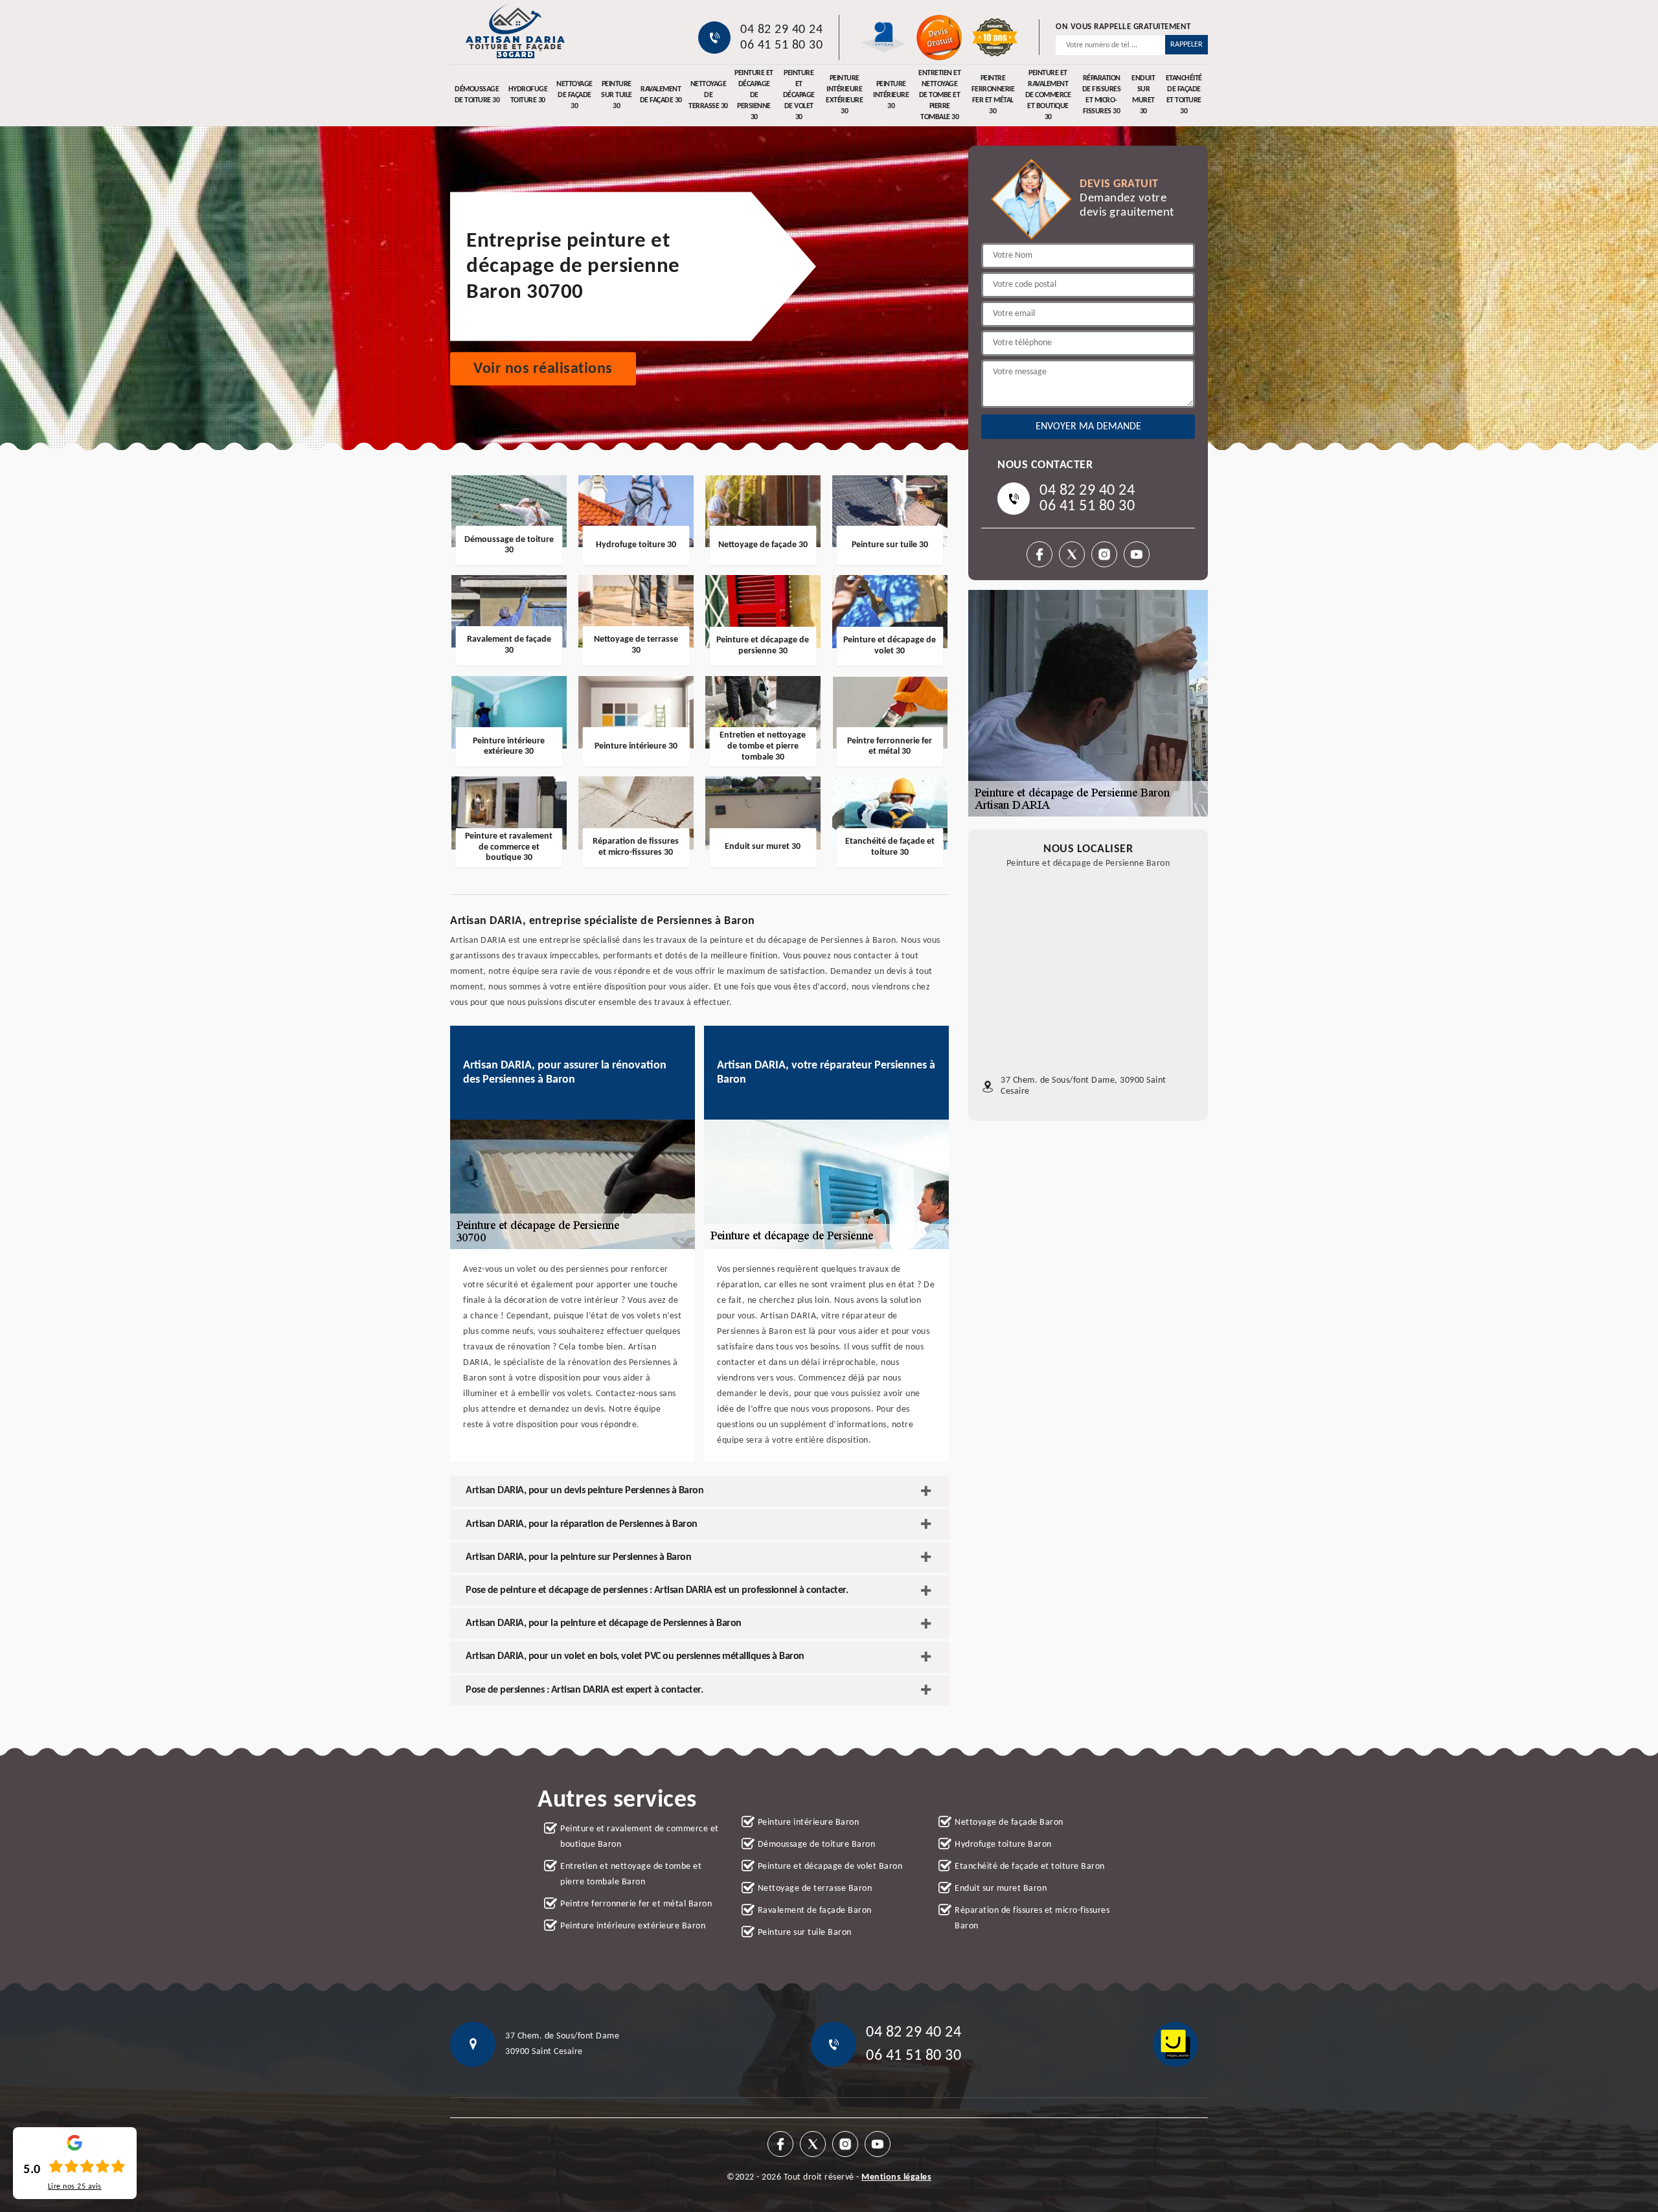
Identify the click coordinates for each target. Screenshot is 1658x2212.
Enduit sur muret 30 (1143, 95)
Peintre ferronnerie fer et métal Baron (636, 1904)
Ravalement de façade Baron (815, 1911)
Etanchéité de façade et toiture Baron (1030, 1867)
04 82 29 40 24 (781, 30)
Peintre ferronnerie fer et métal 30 (993, 95)
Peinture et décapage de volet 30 (799, 95)
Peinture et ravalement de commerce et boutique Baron (640, 1837)
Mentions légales (896, 2177)
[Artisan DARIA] (515, 31)
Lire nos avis (75, 2187)
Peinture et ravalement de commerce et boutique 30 (1048, 95)
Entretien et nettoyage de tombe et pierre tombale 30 (939, 95)
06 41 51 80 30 (781, 45)
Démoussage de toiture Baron (817, 1845)
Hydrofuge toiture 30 (528, 95)
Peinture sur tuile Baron (805, 1933)
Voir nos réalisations (543, 369)
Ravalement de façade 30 (661, 95)
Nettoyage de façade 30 (574, 95)
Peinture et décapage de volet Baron (830, 1867)
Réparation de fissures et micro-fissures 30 (1102, 95)
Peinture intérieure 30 (891, 95)
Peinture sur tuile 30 (617, 95)
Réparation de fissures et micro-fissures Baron (1032, 1918)
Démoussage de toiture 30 (477, 95)
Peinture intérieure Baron (809, 1823)
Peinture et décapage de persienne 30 (754, 95)
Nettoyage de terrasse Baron (815, 1889)
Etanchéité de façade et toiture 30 (1184, 95)
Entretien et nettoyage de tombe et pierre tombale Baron (631, 1874)
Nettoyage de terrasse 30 (708, 95)
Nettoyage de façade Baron (1009, 1823)
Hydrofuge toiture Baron (1003, 1845)
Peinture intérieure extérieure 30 (844, 95)
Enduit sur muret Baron (1001, 1889)
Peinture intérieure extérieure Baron (633, 1926)
